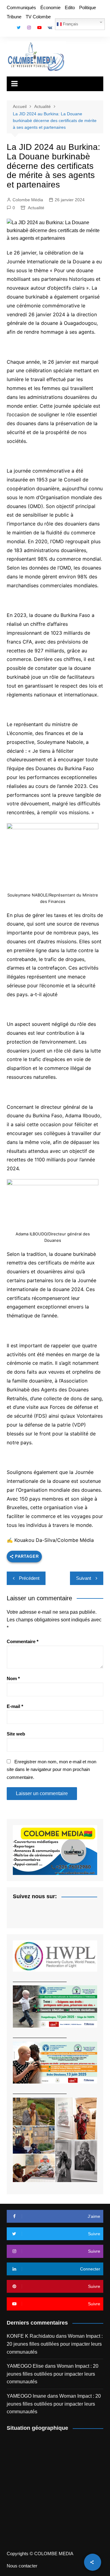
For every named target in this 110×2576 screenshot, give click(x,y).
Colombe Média (28, 200)
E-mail (15, 1706)
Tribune (14, 17)
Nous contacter (22, 2566)
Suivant (84, 1578)
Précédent (29, 1578)
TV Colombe (38, 17)
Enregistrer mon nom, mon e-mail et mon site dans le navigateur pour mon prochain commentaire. (51, 1769)
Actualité (36, 208)
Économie (50, 7)
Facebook (8, 29)
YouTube (39, 28)
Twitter (19, 28)
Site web (16, 1734)
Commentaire (23, 1641)
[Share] (93, 2562)
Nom (13, 1678)
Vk (50, 28)
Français (70, 24)
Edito (70, 7)
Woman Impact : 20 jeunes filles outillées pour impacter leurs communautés (55, 2344)
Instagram (29, 28)
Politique (88, 7)
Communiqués (21, 7)
